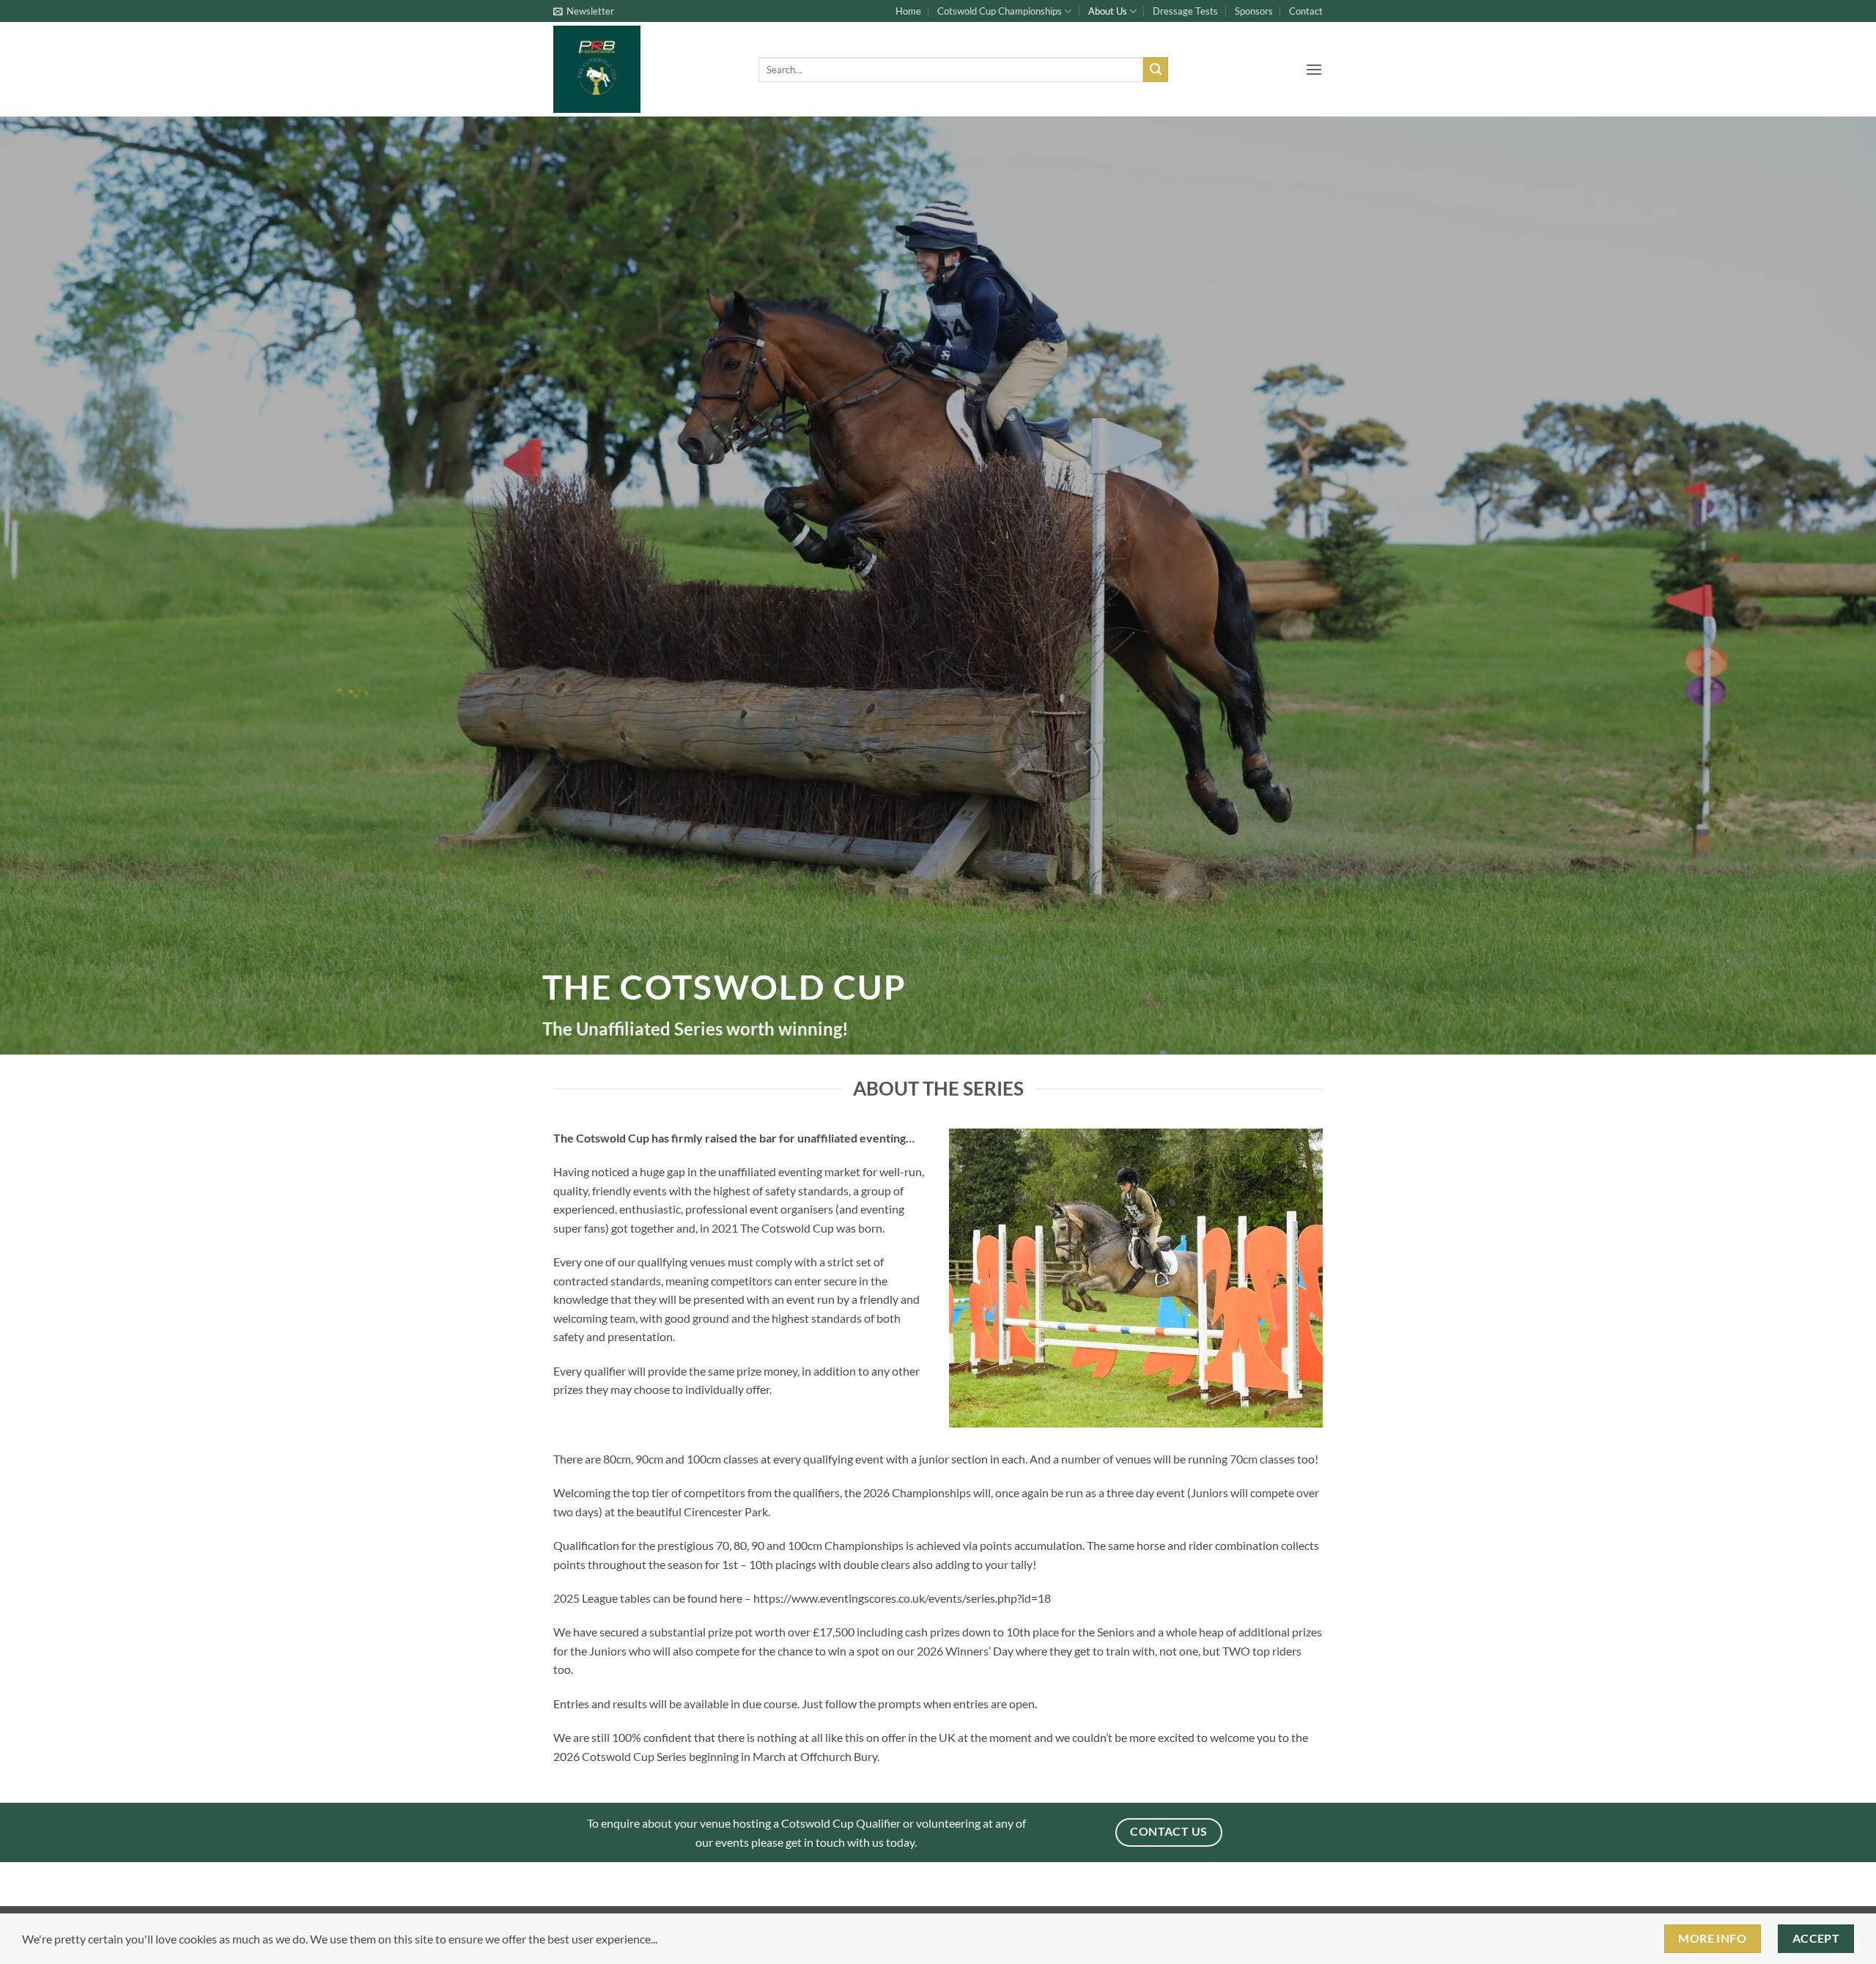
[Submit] (1156, 70)
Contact (1306, 11)
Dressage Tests (1185, 11)
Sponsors (1254, 11)
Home (908, 11)
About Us (1108, 11)
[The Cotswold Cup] (645, 69)
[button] (584, 11)
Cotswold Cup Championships (1000, 11)
